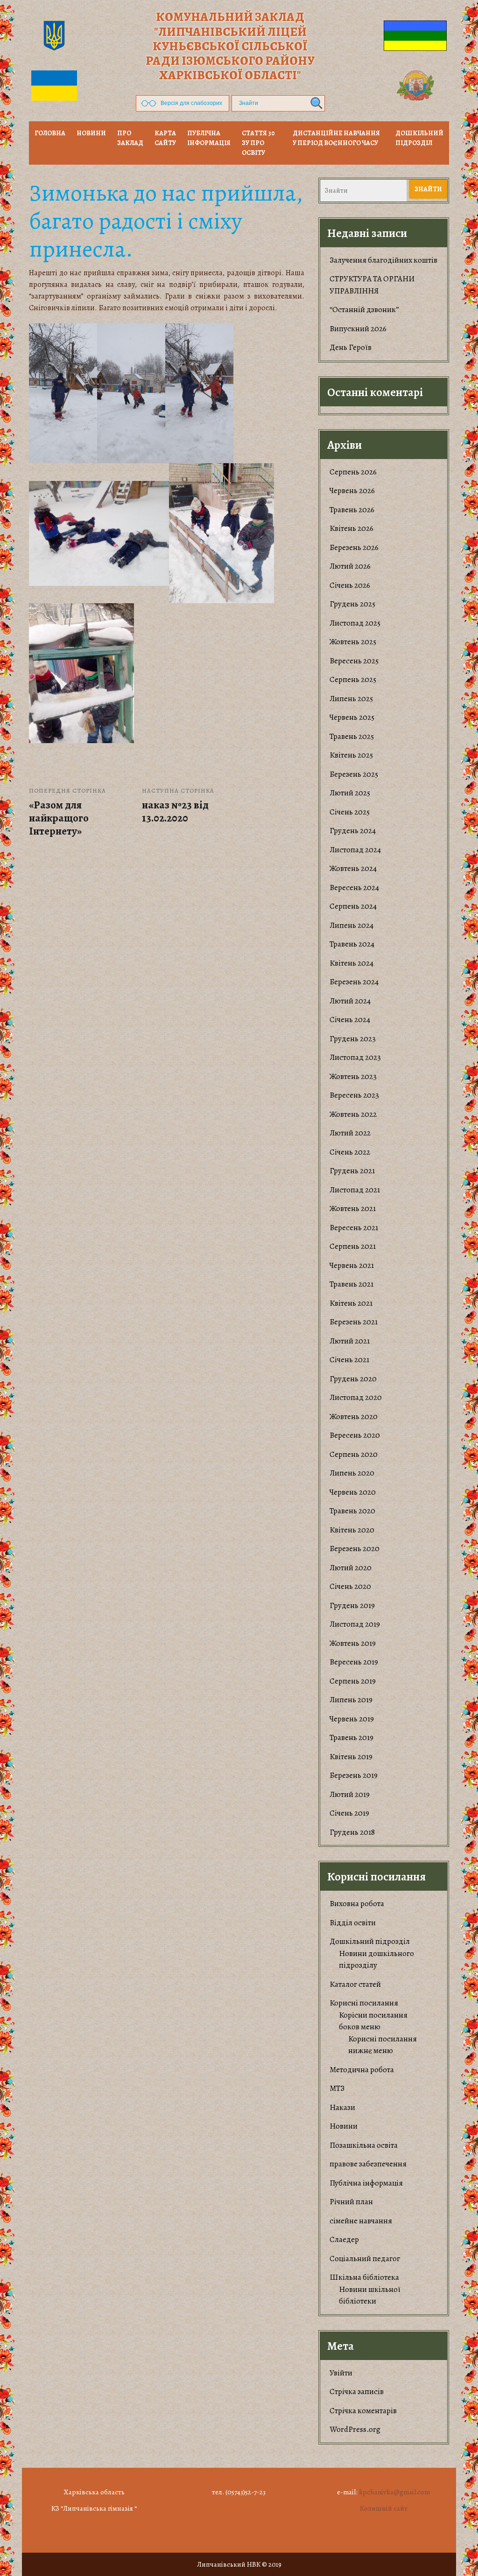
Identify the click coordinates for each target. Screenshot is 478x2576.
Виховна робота (357, 1904)
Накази (342, 2107)
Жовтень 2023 (353, 1076)
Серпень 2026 (353, 472)
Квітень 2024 (351, 963)
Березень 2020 (355, 1549)
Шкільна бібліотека (364, 2277)
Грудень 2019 (352, 1605)
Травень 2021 (351, 1284)
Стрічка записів (357, 2392)
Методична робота (362, 2070)
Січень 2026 (350, 585)
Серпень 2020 (354, 1454)
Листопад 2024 (355, 850)
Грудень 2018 (352, 1832)
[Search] (315, 103)
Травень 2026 (352, 510)
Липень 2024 (351, 925)
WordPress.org (355, 2429)
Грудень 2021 (352, 1171)
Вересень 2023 (354, 1095)
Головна (50, 133)
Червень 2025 (352, 717)
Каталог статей (355, 1984)
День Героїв (351, 347)
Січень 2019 (349, 1813)
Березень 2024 (354, 982)
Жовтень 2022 (353, 1114)
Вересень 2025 (354, 661)
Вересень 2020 (355, 1435)
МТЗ (337, 2088)
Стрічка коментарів (363, 2411)
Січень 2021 (349, 1360)
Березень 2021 (354, 1322)
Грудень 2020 (353, 1379)
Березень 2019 (354, 1775)
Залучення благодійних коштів (383, 260)
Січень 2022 (350, 1152)
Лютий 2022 (350, 1133)
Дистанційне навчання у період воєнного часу (336, 138)
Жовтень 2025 (353, 642)
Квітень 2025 (351, 755)
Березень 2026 (354, 547)
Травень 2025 (352, 736)
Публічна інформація (209, 138)
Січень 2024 (350, 1020)
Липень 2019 (351, 1700)
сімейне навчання (361, 2221)
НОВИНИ (91, 133)
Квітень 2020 (352, 1530)
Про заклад (130, 138)
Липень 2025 (351, 699)
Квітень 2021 (351, 1303)
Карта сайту (165, 138)
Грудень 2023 (353, 1039)
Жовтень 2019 (353, 1643)
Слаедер (344, 2239)
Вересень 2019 (354, 1662)
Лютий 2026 (350, 566)
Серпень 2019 (353, 1681)
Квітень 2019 (351, 1757)
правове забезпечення (368, 2164)
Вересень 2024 (354, 888)
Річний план (351, 2202)
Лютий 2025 (350, 793)
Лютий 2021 (350, 1341)
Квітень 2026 (351, 528)
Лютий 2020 (351, 1568)
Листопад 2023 (355, 1057)
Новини (344, 2126)
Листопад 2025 (355, 623)
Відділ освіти (353, 1923)
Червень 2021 (352, 1265)
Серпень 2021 (353, 1246)
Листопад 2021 (355, 1190)
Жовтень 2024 (353, 868)
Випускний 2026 (358, 329)
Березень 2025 (354, 774)
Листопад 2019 (355, 1624)
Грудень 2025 (352, 604)
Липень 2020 (352, 1473)
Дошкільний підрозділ (419, 138)
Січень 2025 (350, 812)
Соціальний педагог (365, 2259)
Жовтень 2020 (354, 1417)
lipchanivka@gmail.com (394, 2492)
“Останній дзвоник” (364, 310)
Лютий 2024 (350, 1001)
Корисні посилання (364, 2003)
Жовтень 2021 (353, 1208)
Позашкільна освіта (364, 2145)
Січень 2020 (350, 1586)
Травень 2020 (352, 1511)
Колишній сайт (384, 2508)
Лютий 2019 (350, 1794)
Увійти (341, 2373)
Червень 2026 (352, 491)
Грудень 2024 (353, 831)
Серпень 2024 (353, 906)
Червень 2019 (352, 1719)
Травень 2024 (352, 944)
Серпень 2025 (353, 679)
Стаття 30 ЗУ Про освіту (258, 143)
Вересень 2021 (354, 1228)
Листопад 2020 (356, 1397)
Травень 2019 (351, 1737)
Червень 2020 (353, 1492)
